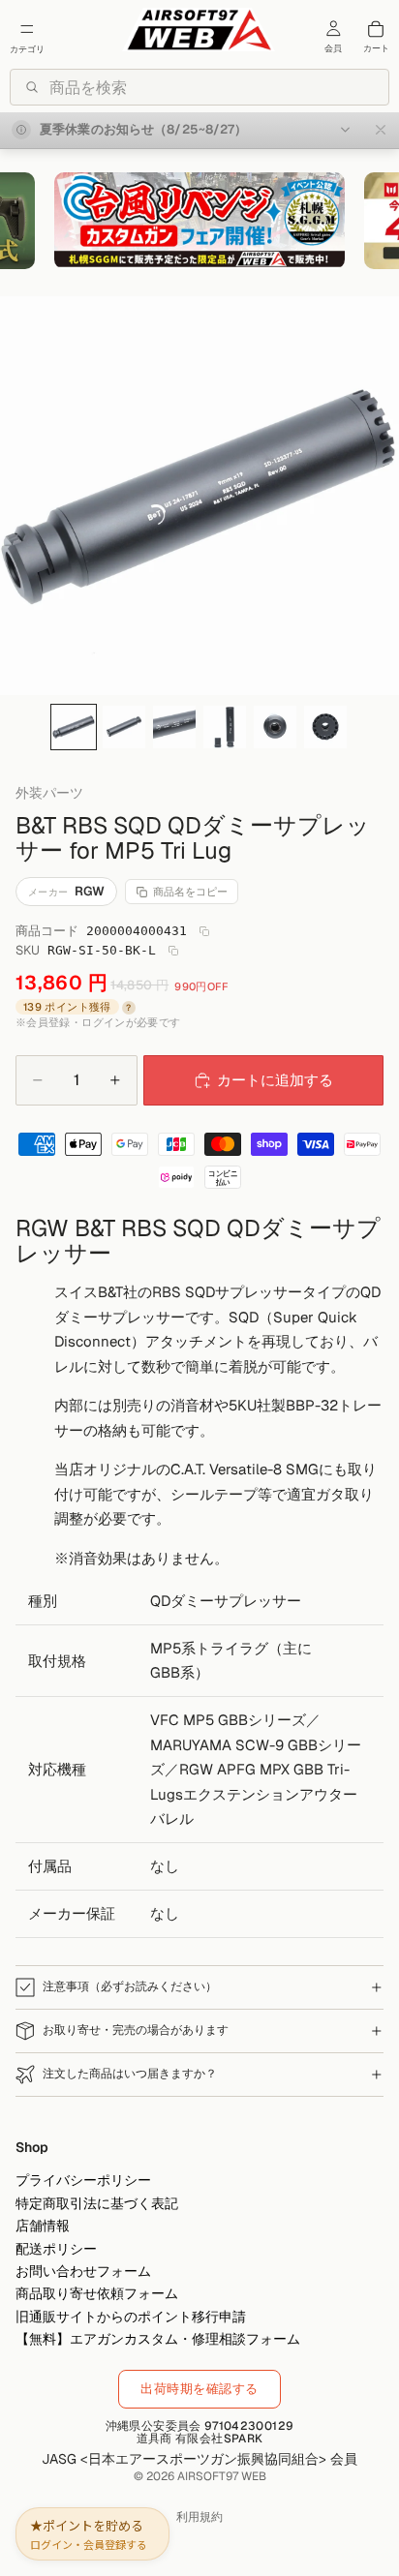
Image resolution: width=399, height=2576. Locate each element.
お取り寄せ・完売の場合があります (136, 2030)
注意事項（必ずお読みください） (130, 1986)
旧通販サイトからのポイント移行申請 (131, 2316)
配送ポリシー (56, 2248)
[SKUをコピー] (173, 951)
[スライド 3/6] (174, 727)
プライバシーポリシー (83, 2180)
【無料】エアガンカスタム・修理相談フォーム (158, 2339)
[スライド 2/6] (124, 727)
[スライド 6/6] (325, 727)
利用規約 (199, 2517)
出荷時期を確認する (199, 2389)
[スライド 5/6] (275, 727)
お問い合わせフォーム (83, 2271)
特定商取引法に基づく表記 (97, 2202)
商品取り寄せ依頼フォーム (97, 2293)
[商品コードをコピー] (204, 931)
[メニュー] (27, 29)
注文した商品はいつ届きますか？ (130, 2074)
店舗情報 (43, 2226)
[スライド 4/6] (225, 727)
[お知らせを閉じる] (381, 130)
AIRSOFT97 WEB (222, 2476)
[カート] (376, 29)
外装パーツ (49, 793)
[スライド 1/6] (74, 727)
